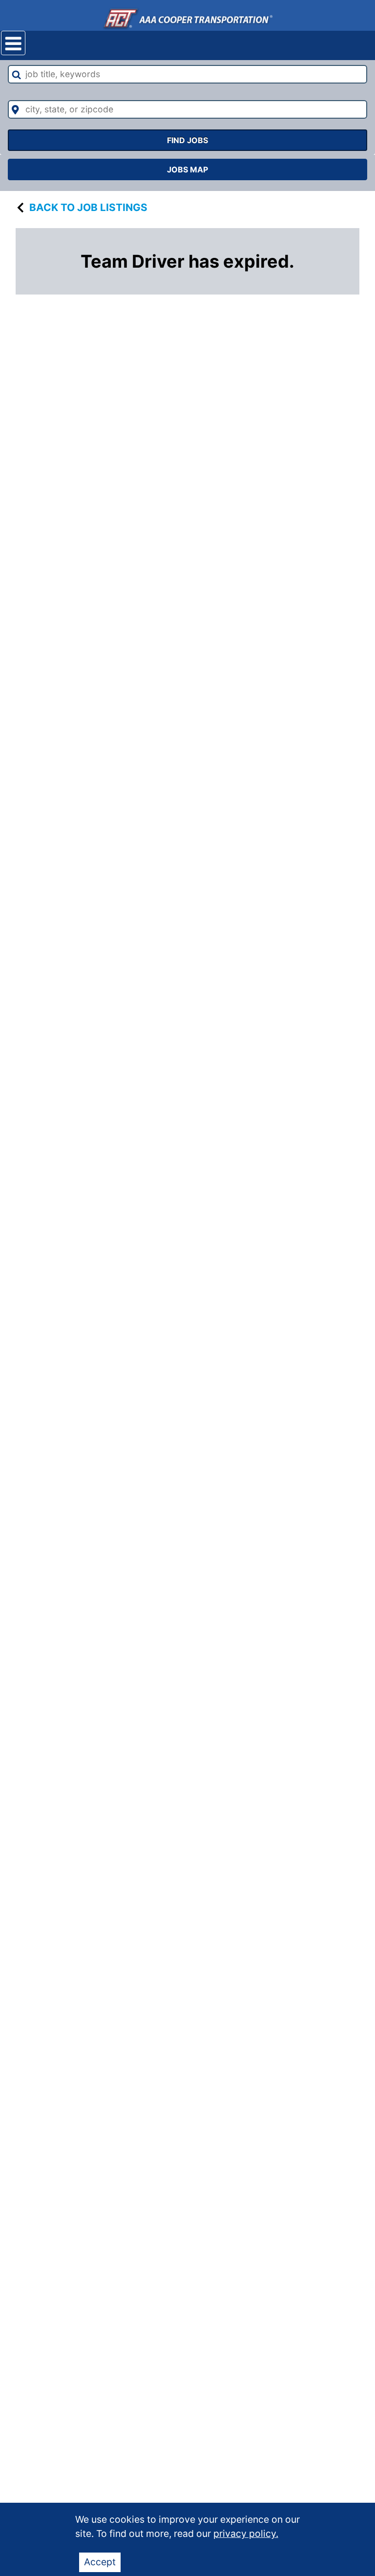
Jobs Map (187, 169)
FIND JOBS (187, 140)
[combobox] (187, 74)
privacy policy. (246, 2534)
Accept (100, 2562)
